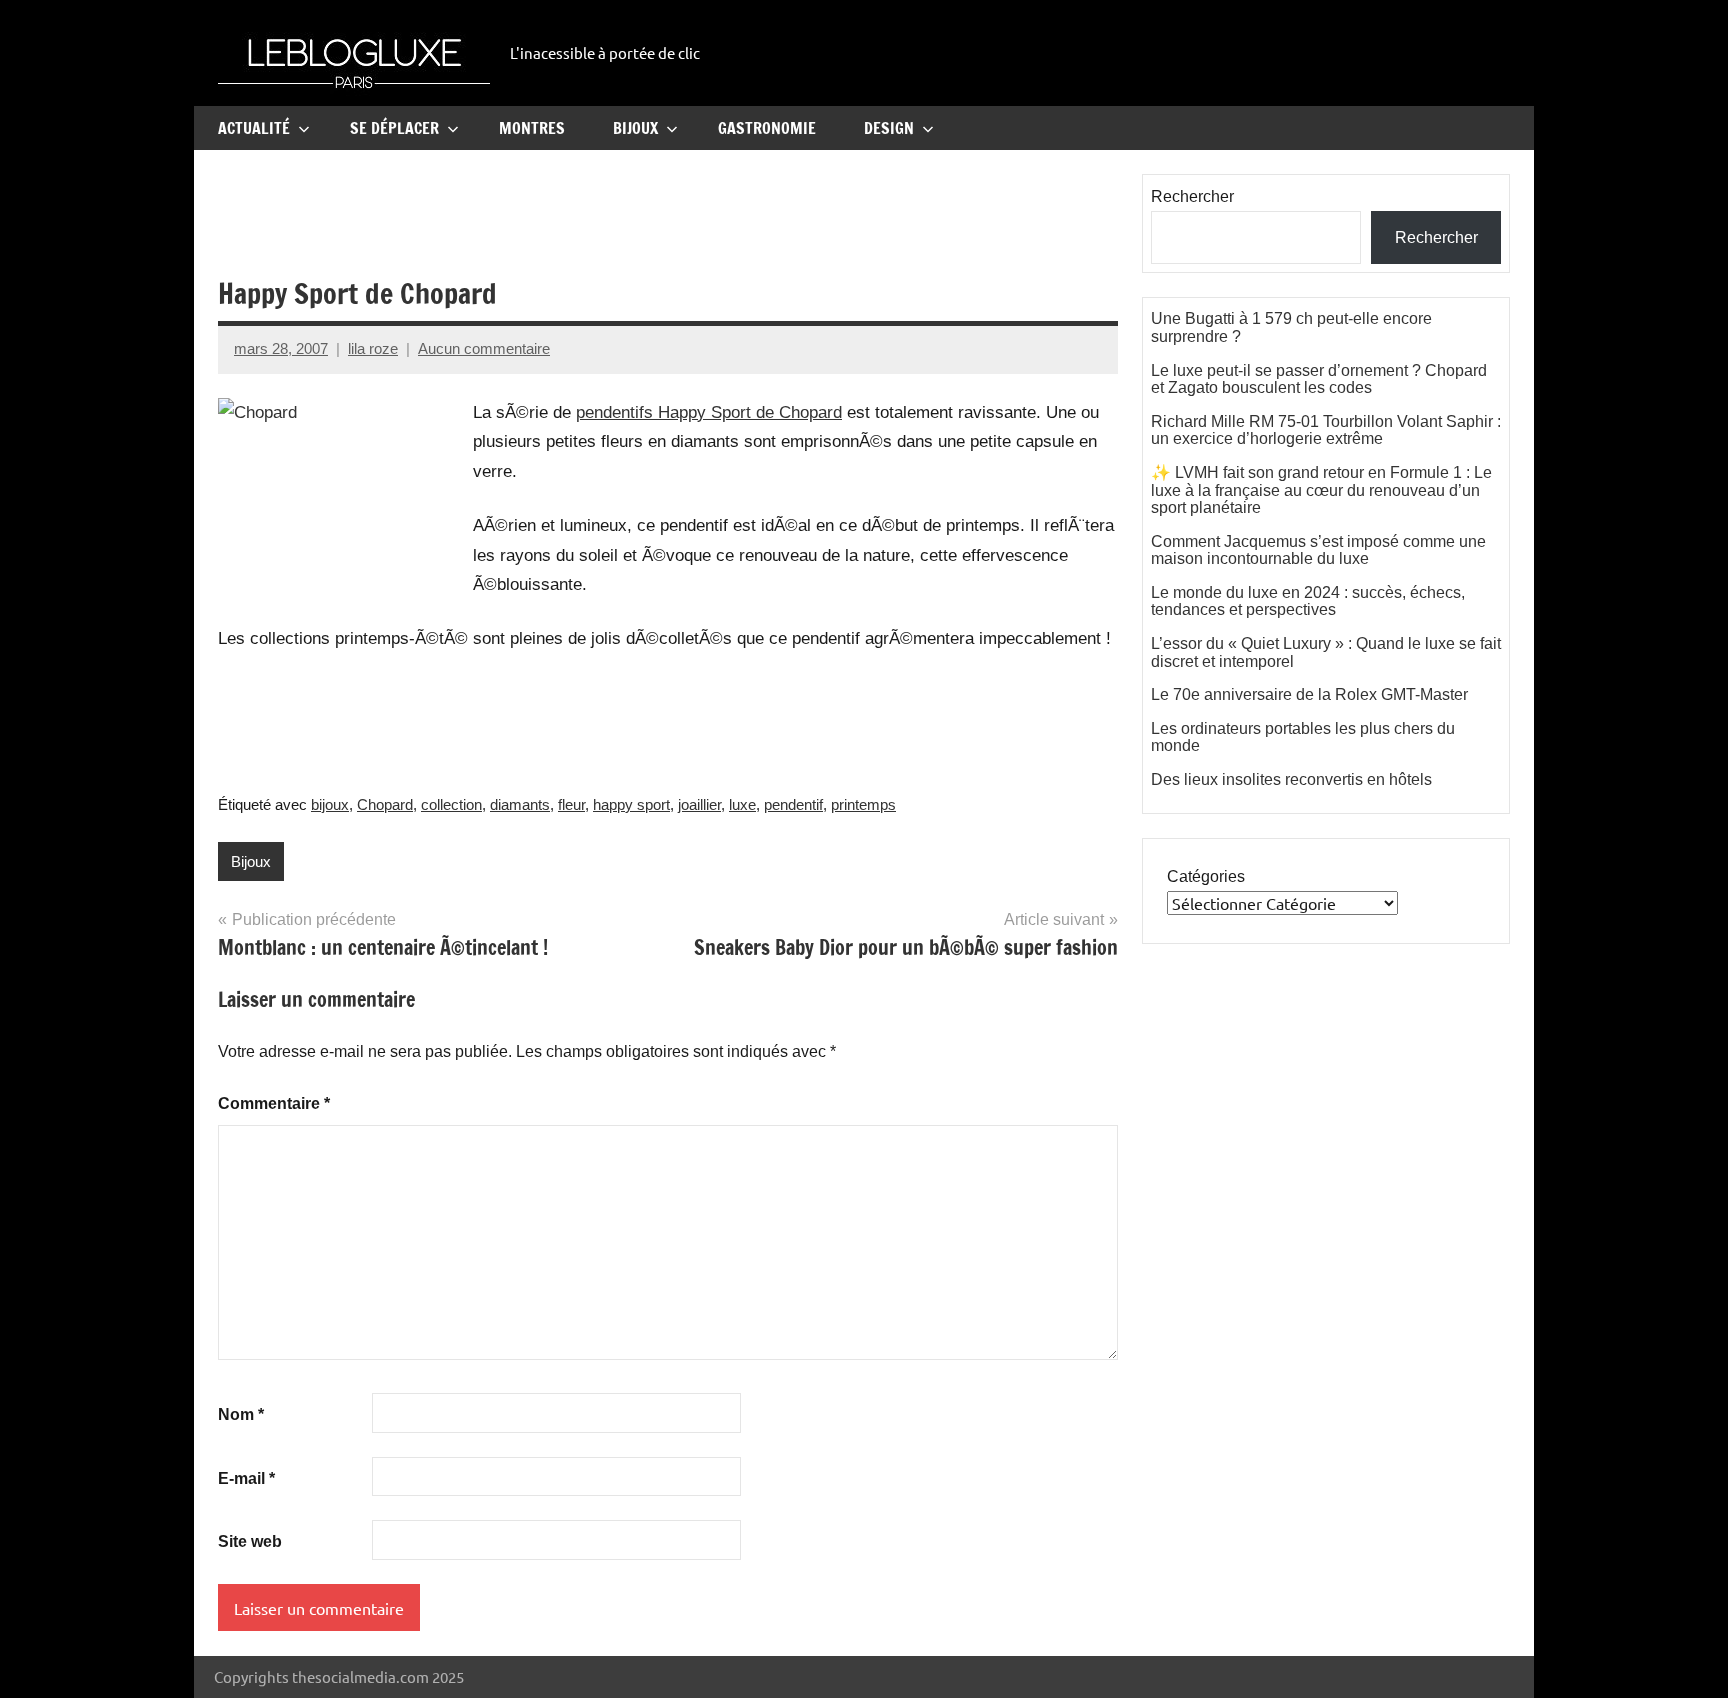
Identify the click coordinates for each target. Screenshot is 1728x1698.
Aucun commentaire (484, 348)
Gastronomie (767, 128)
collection (451, 804)
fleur (571, 804)
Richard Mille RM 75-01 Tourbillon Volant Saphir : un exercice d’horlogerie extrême (1326, 430)
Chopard (385, 804)
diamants (520, 804)
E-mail (246, 1478)
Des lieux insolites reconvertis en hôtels (1291, 779)
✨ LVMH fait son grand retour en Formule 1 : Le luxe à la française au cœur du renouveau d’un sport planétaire (1321, 490)
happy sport (631, 804)
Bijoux (635, 128)
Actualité (254, 128)
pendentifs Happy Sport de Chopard (709, 412)
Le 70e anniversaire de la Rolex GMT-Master (1309, 694)
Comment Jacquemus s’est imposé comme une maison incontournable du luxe (1318, 550)
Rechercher (1192, 196)
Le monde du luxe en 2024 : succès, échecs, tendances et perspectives (1308, 601)
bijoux (330, 804)
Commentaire (274, 1103)
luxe (742, 804)
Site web (250, 1541)
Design (889, 128)
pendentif (793, 804)
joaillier (699, 804)
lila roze (373, 348)
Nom (241, 1414)
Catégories (1206, 876)
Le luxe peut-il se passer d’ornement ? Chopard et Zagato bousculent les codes (1319, 379)
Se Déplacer (394, 128)
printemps (863, 804)
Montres (532, 128)
